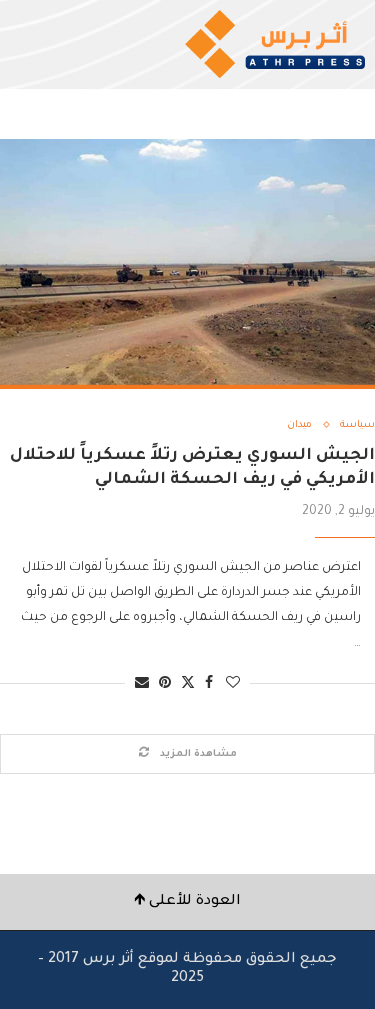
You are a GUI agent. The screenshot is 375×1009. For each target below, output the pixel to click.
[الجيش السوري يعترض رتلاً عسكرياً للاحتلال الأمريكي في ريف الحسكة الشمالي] (187, 264)
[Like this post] (233, 684)
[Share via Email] (142, 684)
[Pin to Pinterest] (165, 684)
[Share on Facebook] (209, 684)
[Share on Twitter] (188, 683)
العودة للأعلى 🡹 (187, 902)
